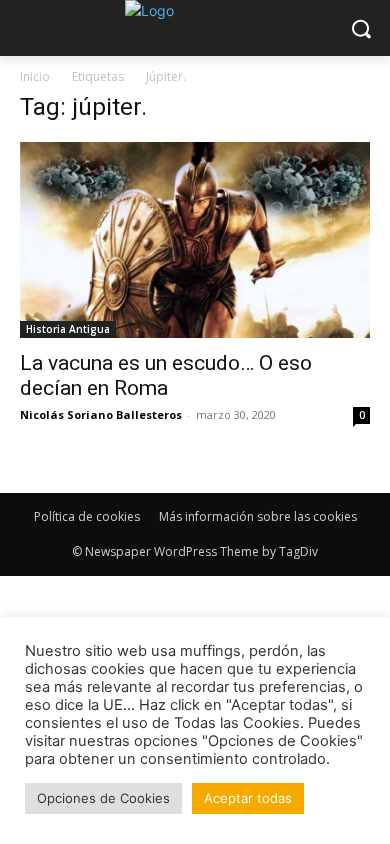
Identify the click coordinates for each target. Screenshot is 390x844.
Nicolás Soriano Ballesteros (101, 414)
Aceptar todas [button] (248, 798)
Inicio (35, 76)
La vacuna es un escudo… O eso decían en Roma (166, 375)
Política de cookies (87, 516)
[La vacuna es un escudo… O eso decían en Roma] (195, 240)
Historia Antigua (68, 329)
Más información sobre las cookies (258, 516)
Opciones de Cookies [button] (103, 798)
